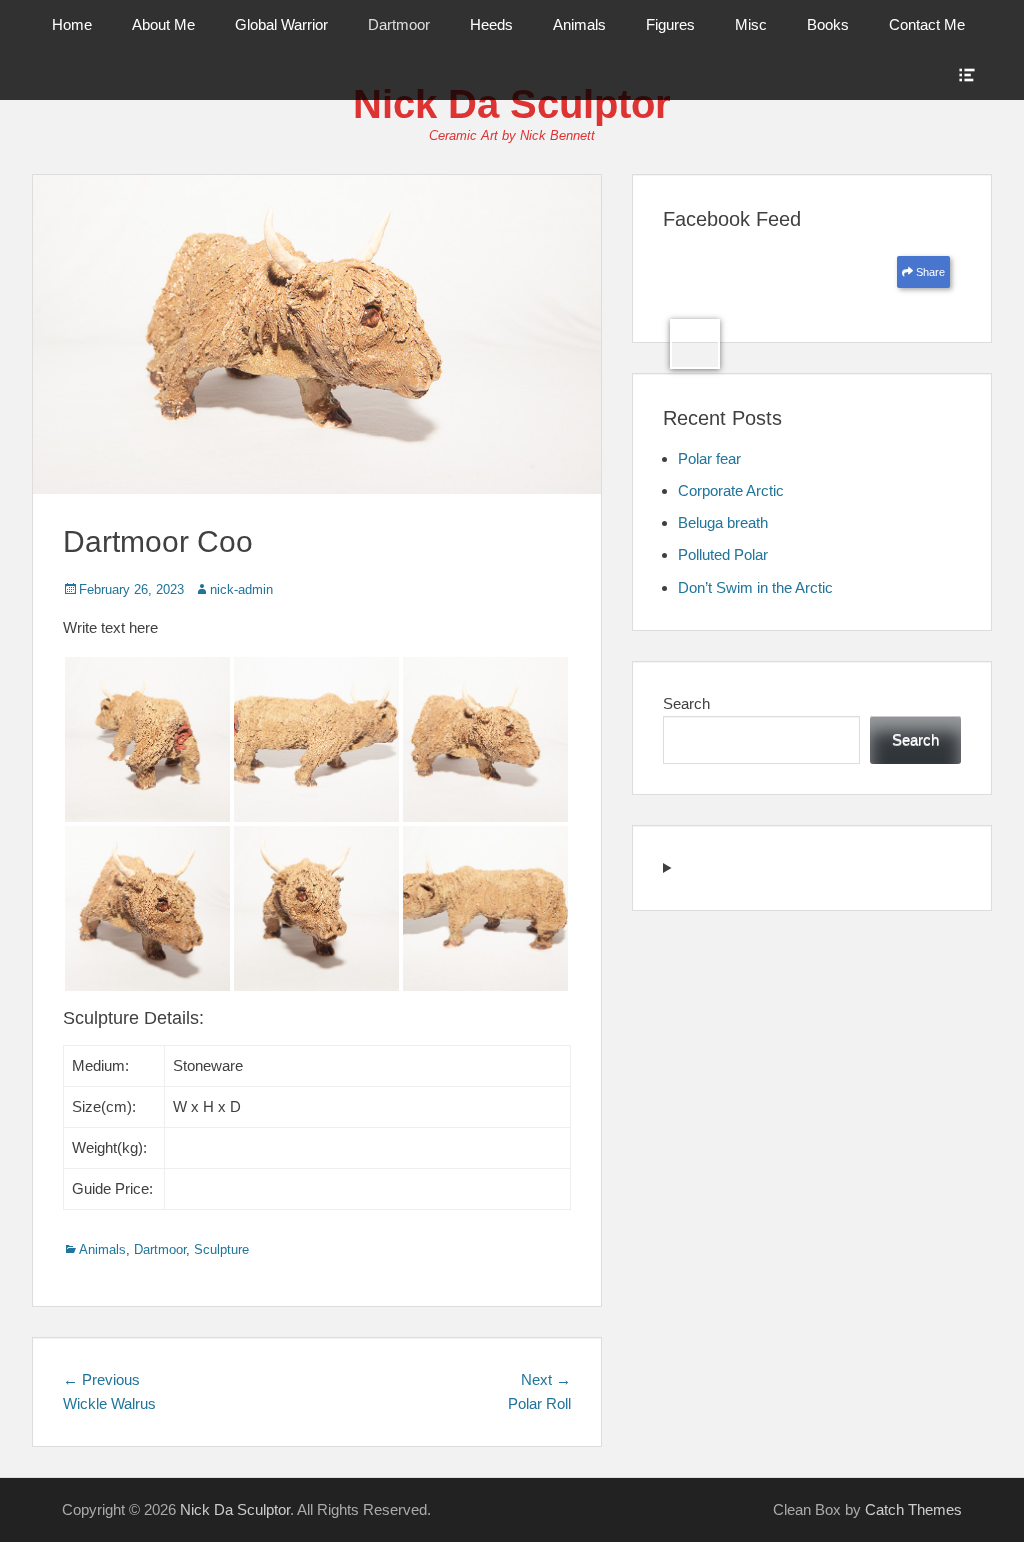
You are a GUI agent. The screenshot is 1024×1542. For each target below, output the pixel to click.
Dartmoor (399, 24)
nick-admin (241, 589)
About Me (163, 24)
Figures (670, 24)
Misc (751, 24)
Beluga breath (723, 522)
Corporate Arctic (731, 490)
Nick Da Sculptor (512, 104)
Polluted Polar (723, 554)
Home (72, 24)
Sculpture (221, 1249)
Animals (579, 24)
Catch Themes (913, 1509)
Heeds (491, 24)
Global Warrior (281, 24)
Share (929, 272)
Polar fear (709, 458)
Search (686, 703)
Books (828, 24)
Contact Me (927, 24)
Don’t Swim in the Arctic (755, 587)
